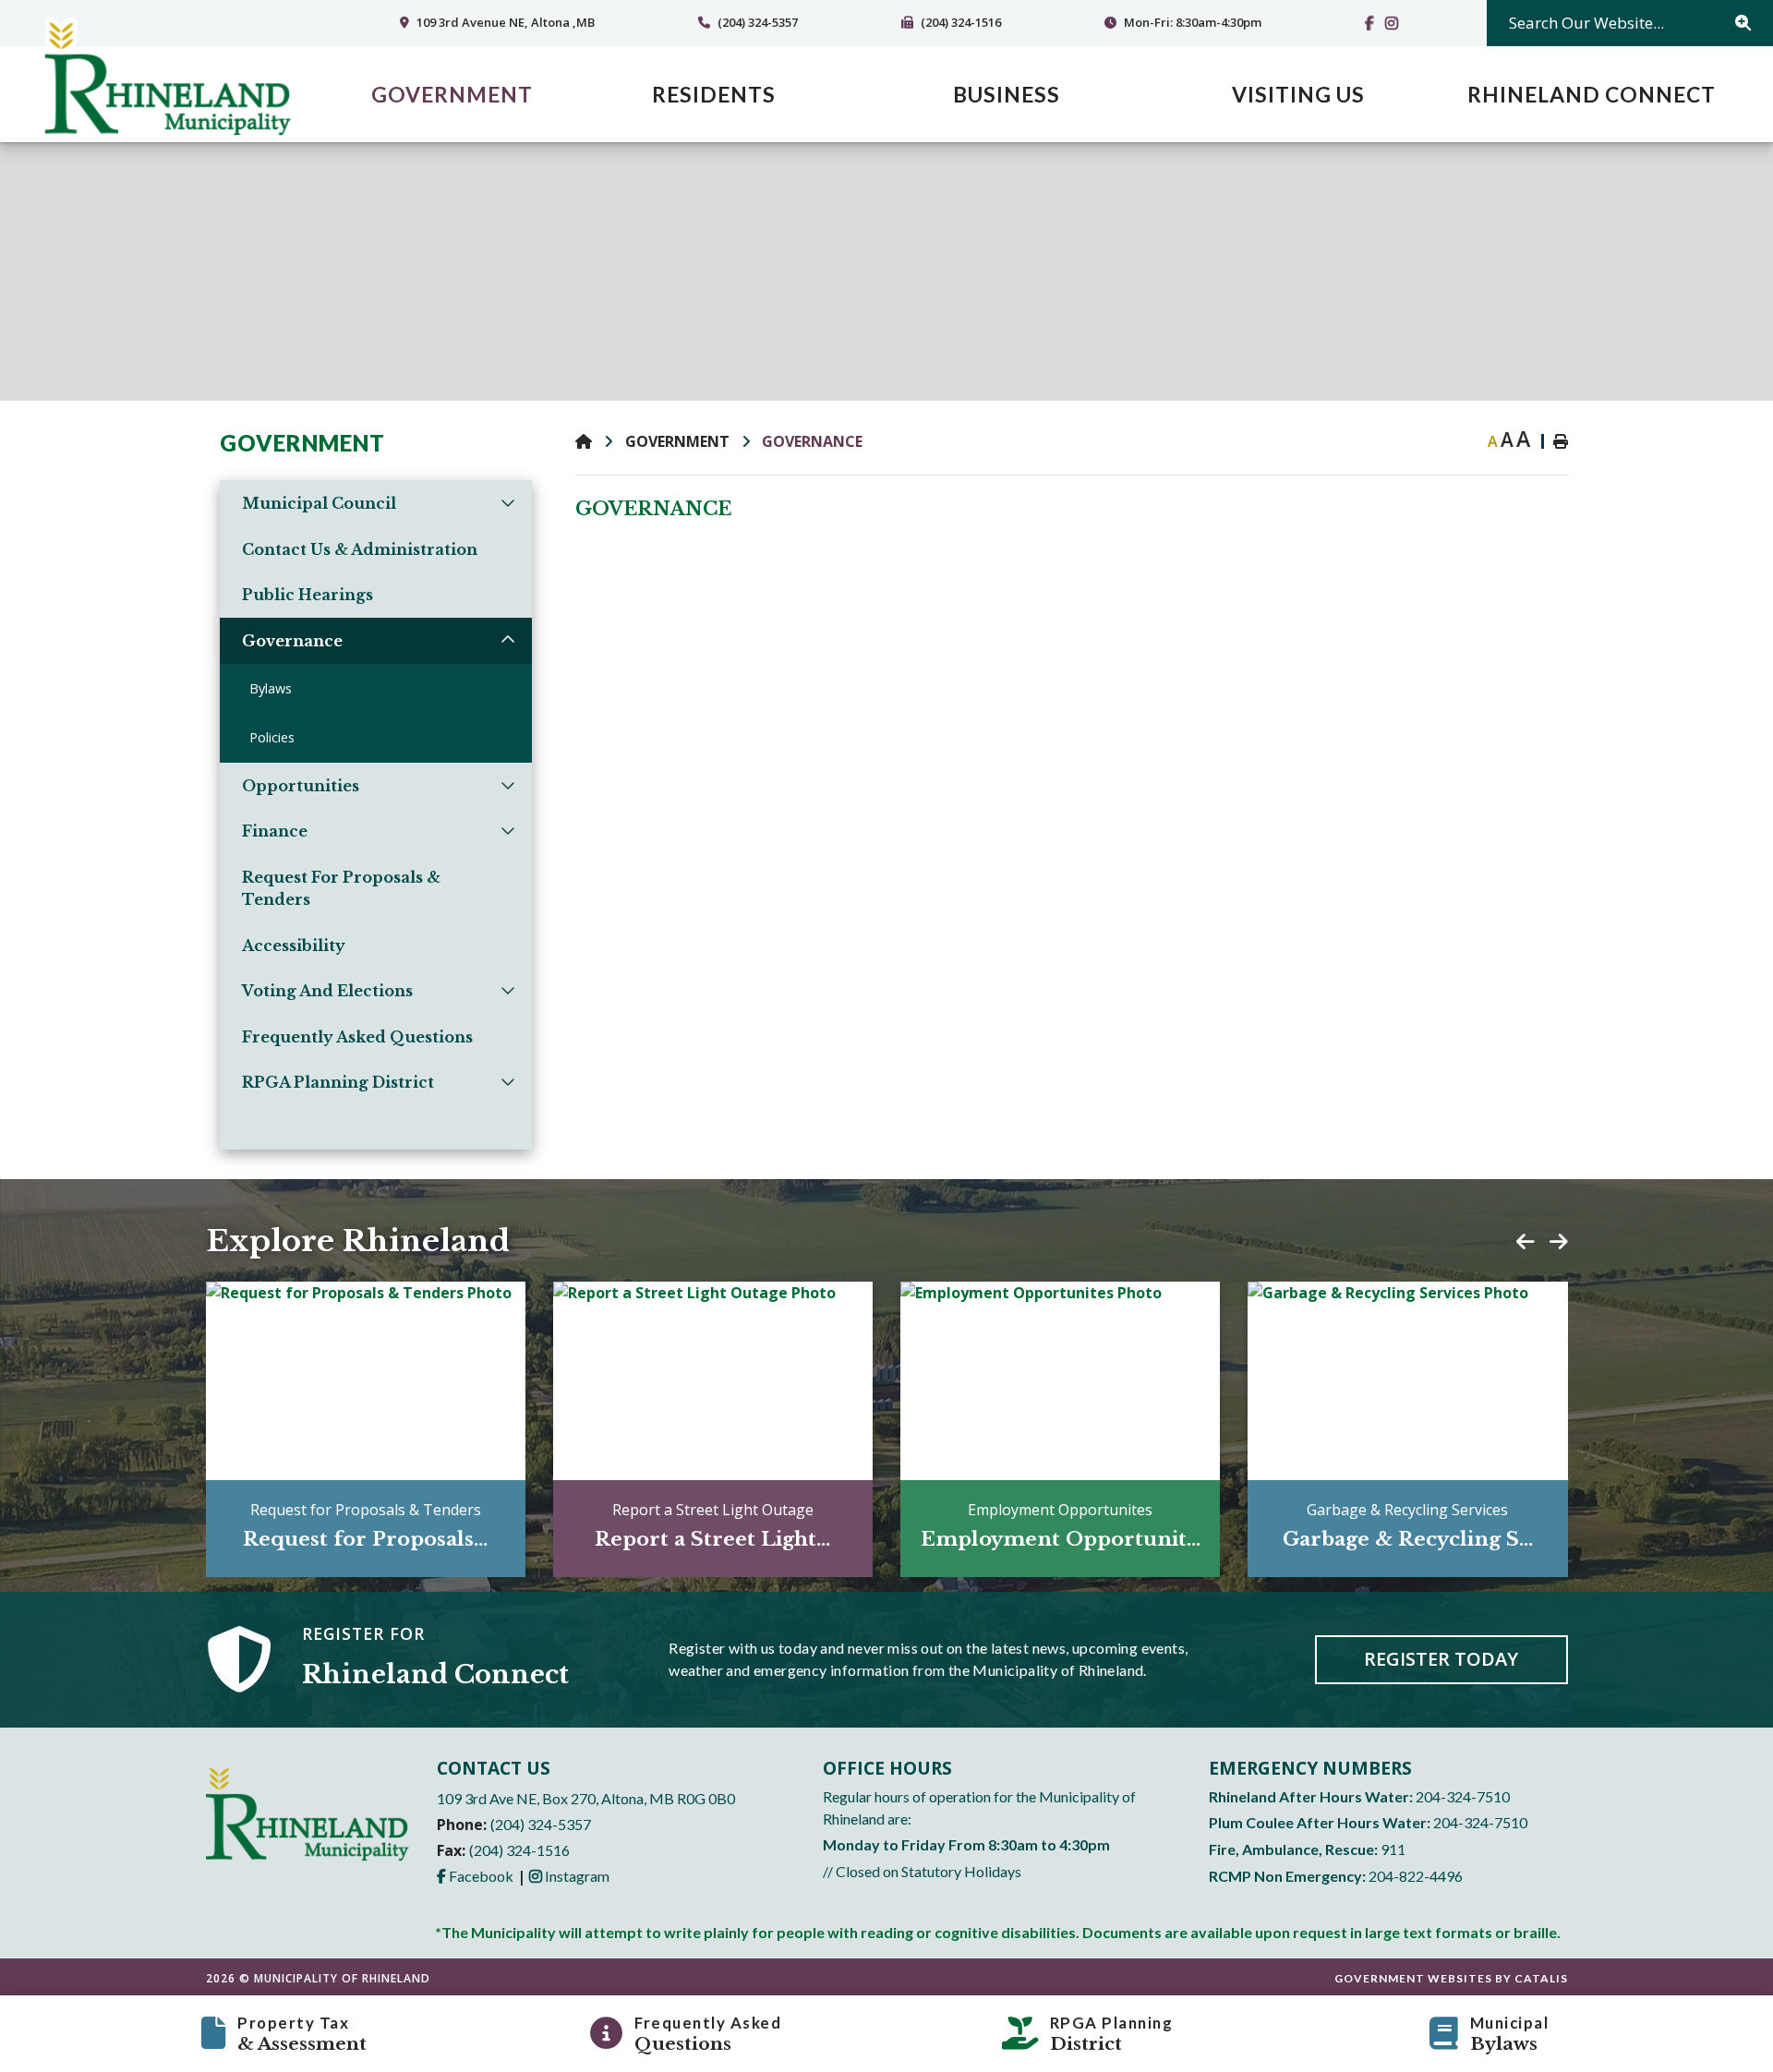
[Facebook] (1373, 23)
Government (677, 441)
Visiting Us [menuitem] (1298, 94)
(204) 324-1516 (519, 1850)
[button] (507, 502)
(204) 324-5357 (541, 1824)
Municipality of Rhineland (167, 79)
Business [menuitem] (1007, 94)
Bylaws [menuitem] (271, 688)
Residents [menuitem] (714, 94)
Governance (812, 441)
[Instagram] (1395, 23)
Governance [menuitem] (292, 641)
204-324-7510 (1463, 1796)
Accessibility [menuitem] (294, 946)
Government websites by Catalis (1451, 1978)
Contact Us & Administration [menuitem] (360, 549)
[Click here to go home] (600, 441)
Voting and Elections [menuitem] (327, 991)
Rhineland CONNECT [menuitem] (1592, 94)
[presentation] (1526, 1242)
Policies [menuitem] (272, 737)
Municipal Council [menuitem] (319, 503)
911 (1393, 1849)
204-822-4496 (1416, 1876)
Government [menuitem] (452, 94)
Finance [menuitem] (275, 831)
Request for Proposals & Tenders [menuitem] (341, 888)
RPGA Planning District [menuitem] (338, 1082)
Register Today (1441, 1659)
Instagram (569, 1876)
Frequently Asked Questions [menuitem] (357, 1037)
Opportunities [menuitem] (301, 786)
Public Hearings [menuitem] (308, 595)
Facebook (475, 1876)
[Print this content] (1551, 441)
